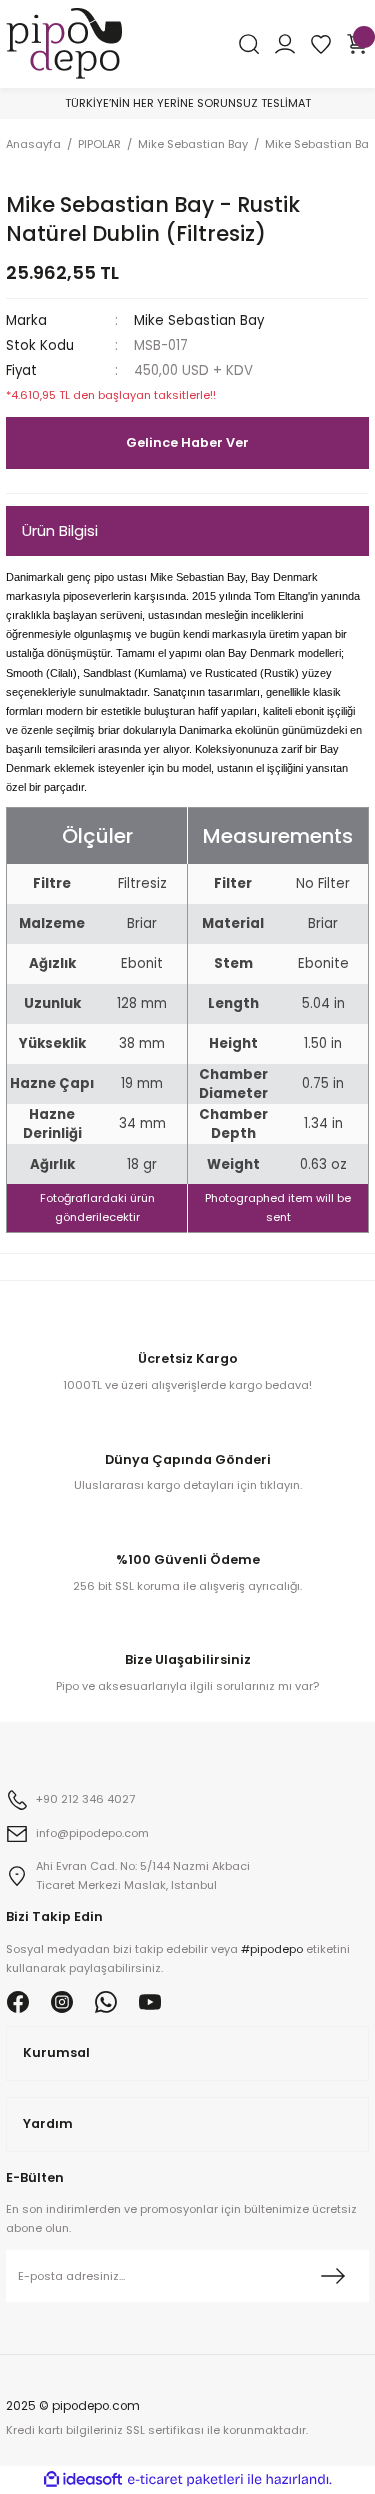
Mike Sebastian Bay (199, 320)
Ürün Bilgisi (60, 530)
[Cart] (357, 44)
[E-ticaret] (185, 2479)
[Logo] (64, 42)
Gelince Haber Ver (187, 442)
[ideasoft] (83, 2480)
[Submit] (333, 2276)
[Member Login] (285, 44)
